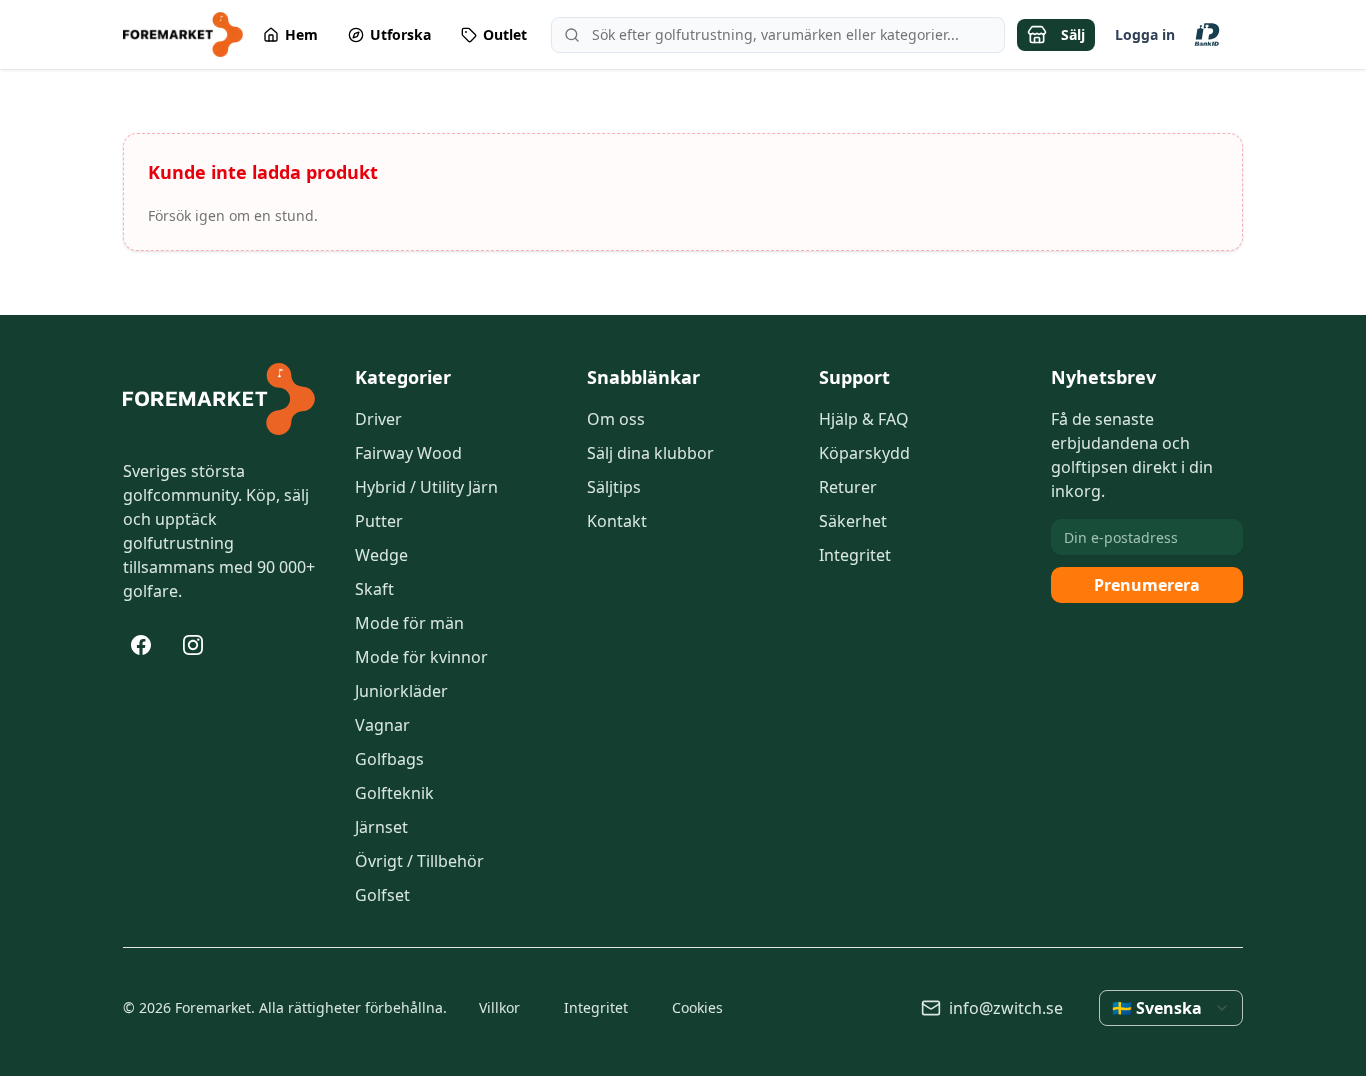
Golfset (382, 895)
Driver (378, 419)
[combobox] (1171, 1008)
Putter (379, 521)
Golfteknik (394, 793)
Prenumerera (1147, 585)
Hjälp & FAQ (864, 419)
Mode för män (409, 623)
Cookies (697, 1007)
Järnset (381, 827)
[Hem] (219, 399)
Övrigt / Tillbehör (419, 861)
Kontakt (617, 521)
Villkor (499, 1007)
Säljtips (614, 487)
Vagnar (382, 725)
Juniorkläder (401, 691)
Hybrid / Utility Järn (426, 487)
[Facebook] (141, 645)
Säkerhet (853, 521)
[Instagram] (193, 645)
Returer (848, 487)
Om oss (616, 419)
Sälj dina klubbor (650, 453)
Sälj (1073, 34)
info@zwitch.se (1006, 1008)
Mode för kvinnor (421, 657)
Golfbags (389, 759)
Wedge (381, 555)
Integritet (855, 555)
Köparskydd (864, 453)
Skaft (374, 589)
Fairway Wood (408, 453)
